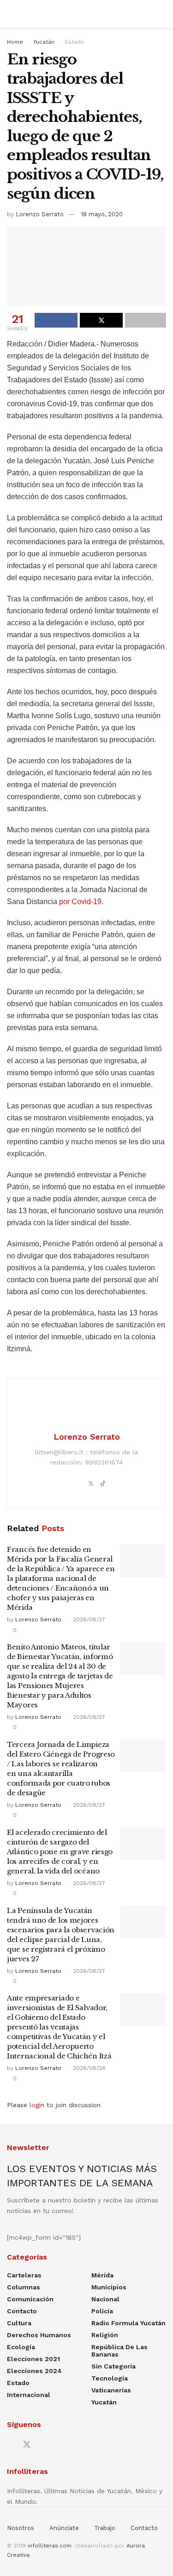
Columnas (24, 2287)
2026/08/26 (88, 2068)
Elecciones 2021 (33, 2359)
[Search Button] (162, 14)
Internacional (29, 2395)
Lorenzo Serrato (40, 214)
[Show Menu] (11, 14)
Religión (105, 2335)
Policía (102, 2311)
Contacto (22, 2311)
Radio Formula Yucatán (128, 2323)
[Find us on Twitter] (27, 2445)
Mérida (102, 2275)
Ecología (21, 2347)
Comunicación (30, 2299)
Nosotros (21, 2528)
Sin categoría (113, 2366)
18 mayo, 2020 (102, 214)
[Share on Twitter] (101, 320)
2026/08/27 (88, 1619)
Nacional (105, 2299)
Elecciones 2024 (34, 2371)
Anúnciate (64, 2528)
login (37, 2105)
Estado (75, 42)
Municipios (109, 2287)
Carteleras (24, 2275)
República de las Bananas (119, 2351)
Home (15, 42)
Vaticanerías (111, 2390)
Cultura (19, 2323)
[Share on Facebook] (56, 320)
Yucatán (44, 42)
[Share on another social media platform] (146, 320)
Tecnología (110, 2378)
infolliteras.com (50, 2546)
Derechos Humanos (39, 2335)
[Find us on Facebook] (10, 2445)
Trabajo (105, 2528)
